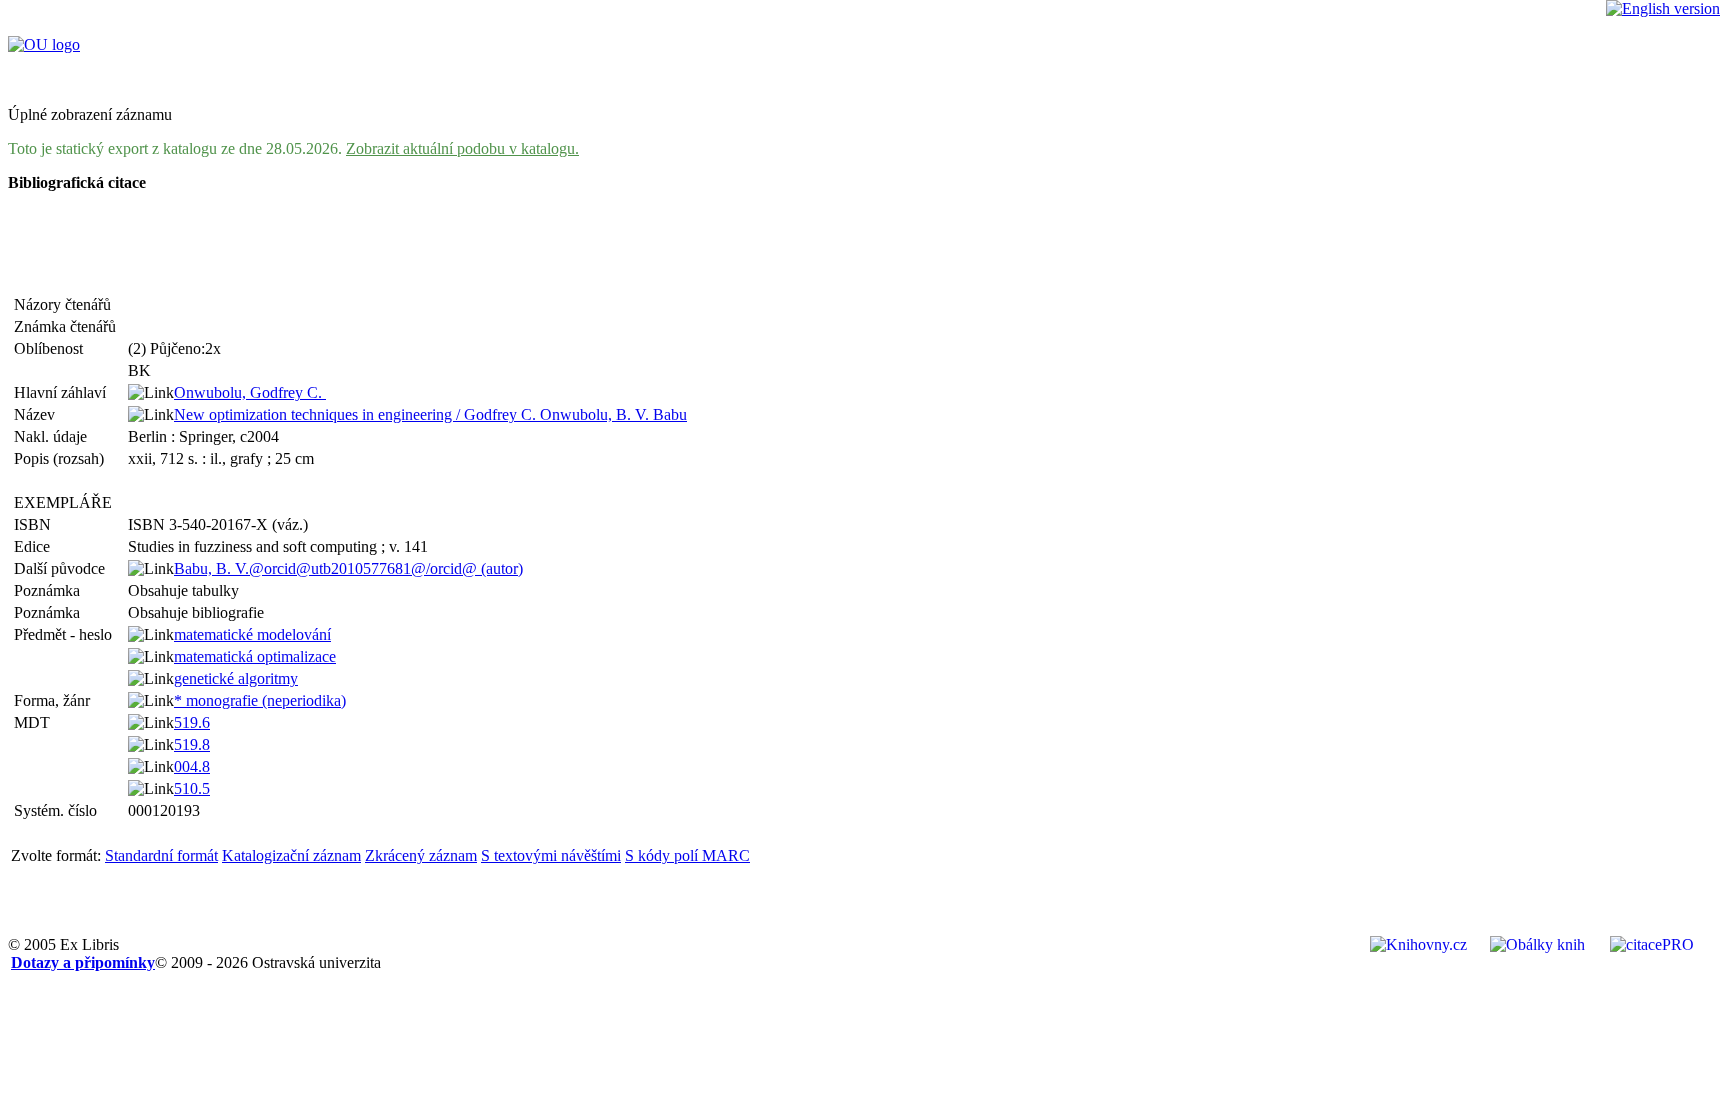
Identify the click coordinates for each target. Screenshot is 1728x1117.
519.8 (192, 744)
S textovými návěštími (551, 855)
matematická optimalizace (255, 656)
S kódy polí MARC (687, 855)
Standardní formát (161, 855)
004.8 (192, 766)
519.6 (192, 722)
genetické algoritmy (236, 678)
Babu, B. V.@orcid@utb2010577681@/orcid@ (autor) (348, 568)
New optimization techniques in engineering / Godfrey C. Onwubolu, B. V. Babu (430, 414)
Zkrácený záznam (421, 855)
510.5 (192, 788)
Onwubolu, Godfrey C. (250, 392)
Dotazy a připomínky (83, 962)
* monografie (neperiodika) (260, 700)
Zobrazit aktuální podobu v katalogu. (462, 148)
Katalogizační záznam (291, 855)
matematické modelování (252, 634)
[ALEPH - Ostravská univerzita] (44, 44)
